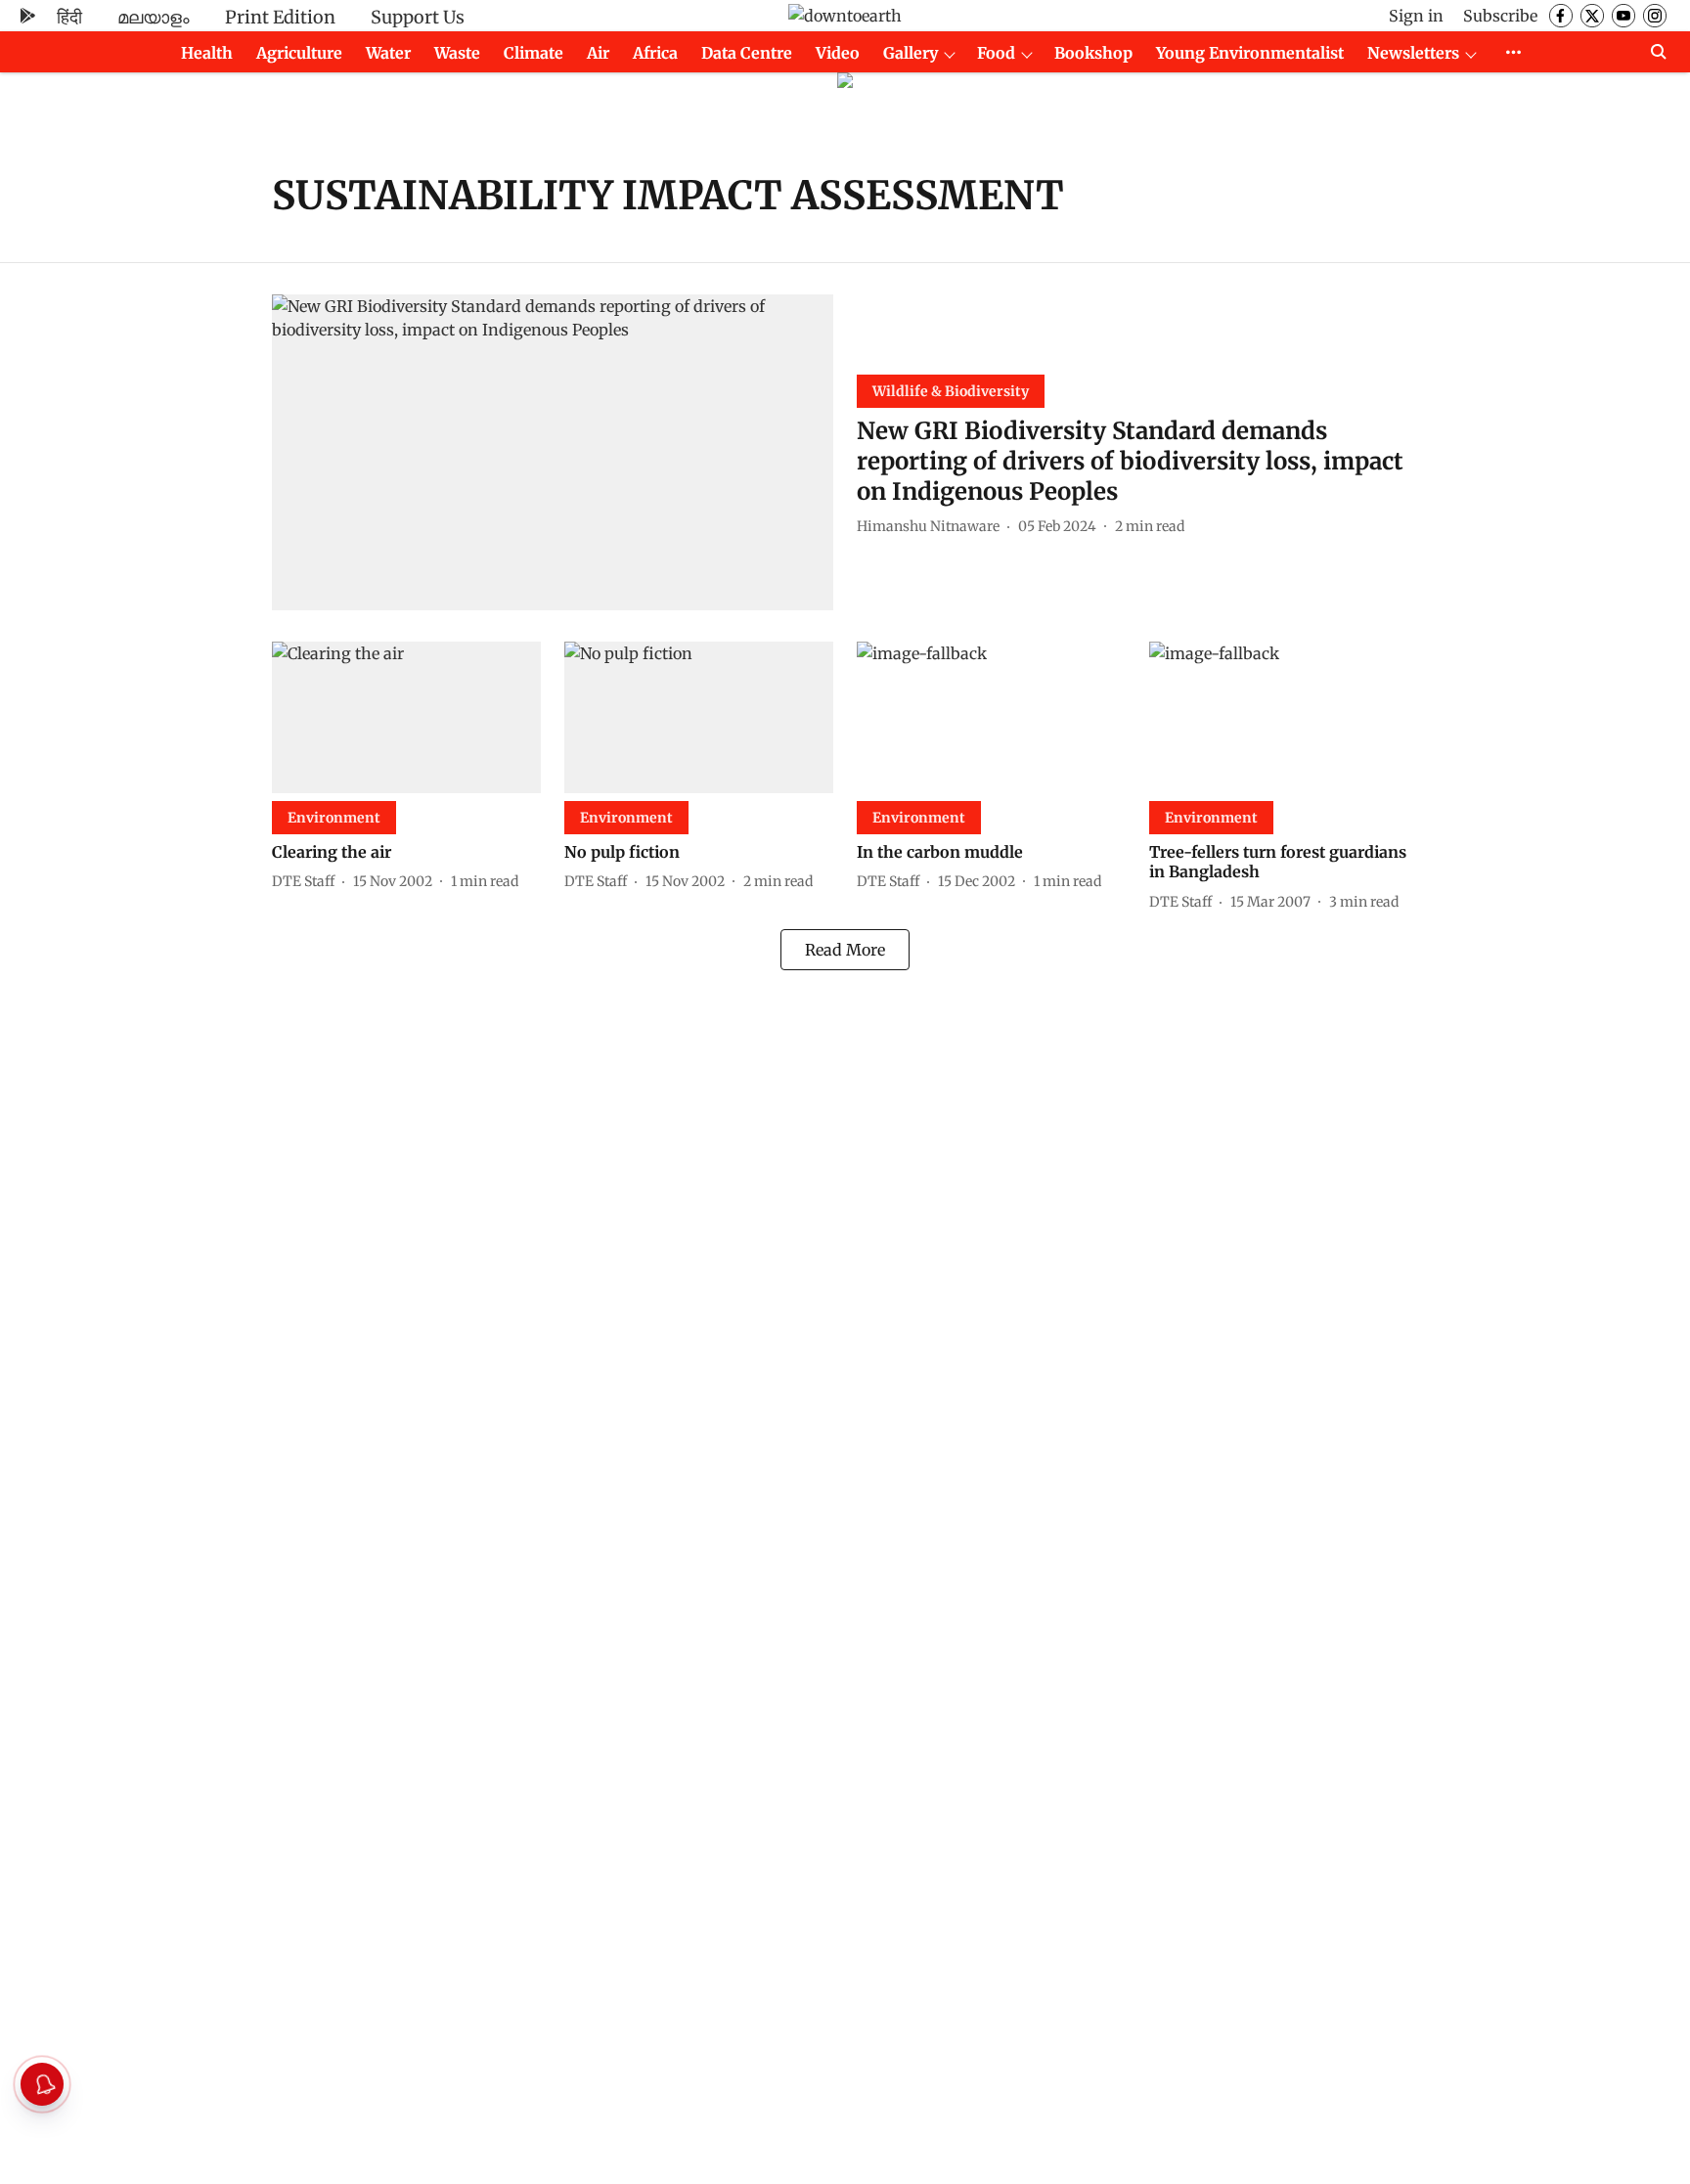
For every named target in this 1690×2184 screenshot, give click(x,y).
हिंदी (69, 17)
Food (996, 53)
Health (207, 53)
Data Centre (747, 53)
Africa (655, 53)
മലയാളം (154, 17)
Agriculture (299, 53)
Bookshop (1093, 53)
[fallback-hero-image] (553, 452)
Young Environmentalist (1250, 53)
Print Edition (280, 17)
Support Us (418, 17)
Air (598, 53)
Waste (457, 53)
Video (838, 53)
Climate (534, 53)
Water (388, 53)
